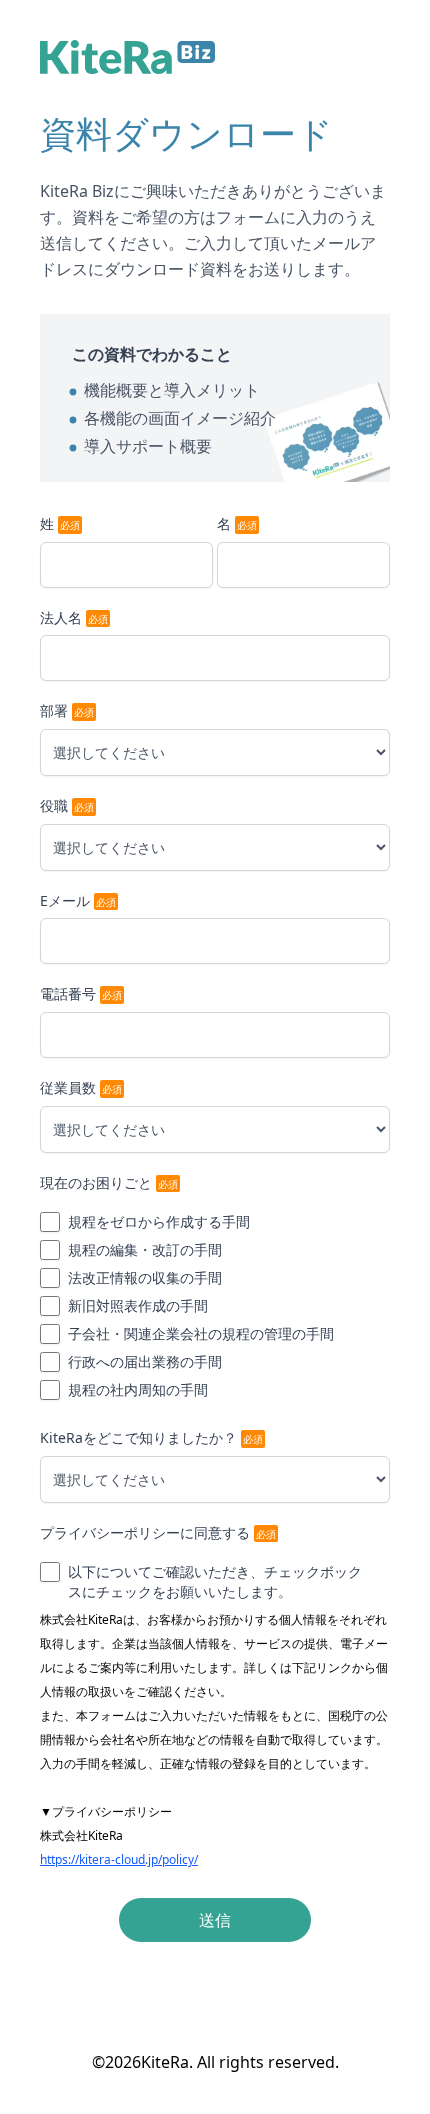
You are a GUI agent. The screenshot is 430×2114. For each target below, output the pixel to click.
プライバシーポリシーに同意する (145, 1532)
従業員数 (68, 1087)
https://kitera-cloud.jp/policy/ (119, 1859)
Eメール (65, 900)
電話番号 (68, 993)
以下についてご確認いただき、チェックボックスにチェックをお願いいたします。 (215, 1581)
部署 (54, 710)
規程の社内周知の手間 (138, 1389)
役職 (54, 805)
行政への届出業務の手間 (145, 1361)
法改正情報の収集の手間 (145, 1277)
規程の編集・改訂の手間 (145, 1249)
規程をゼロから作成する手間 (159, 1221)
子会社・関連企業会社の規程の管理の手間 (201, 1333)
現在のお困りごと (96, 1182)
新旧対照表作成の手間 (138, 1305)
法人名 (61, 617)
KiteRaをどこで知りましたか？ (138, 1437)
